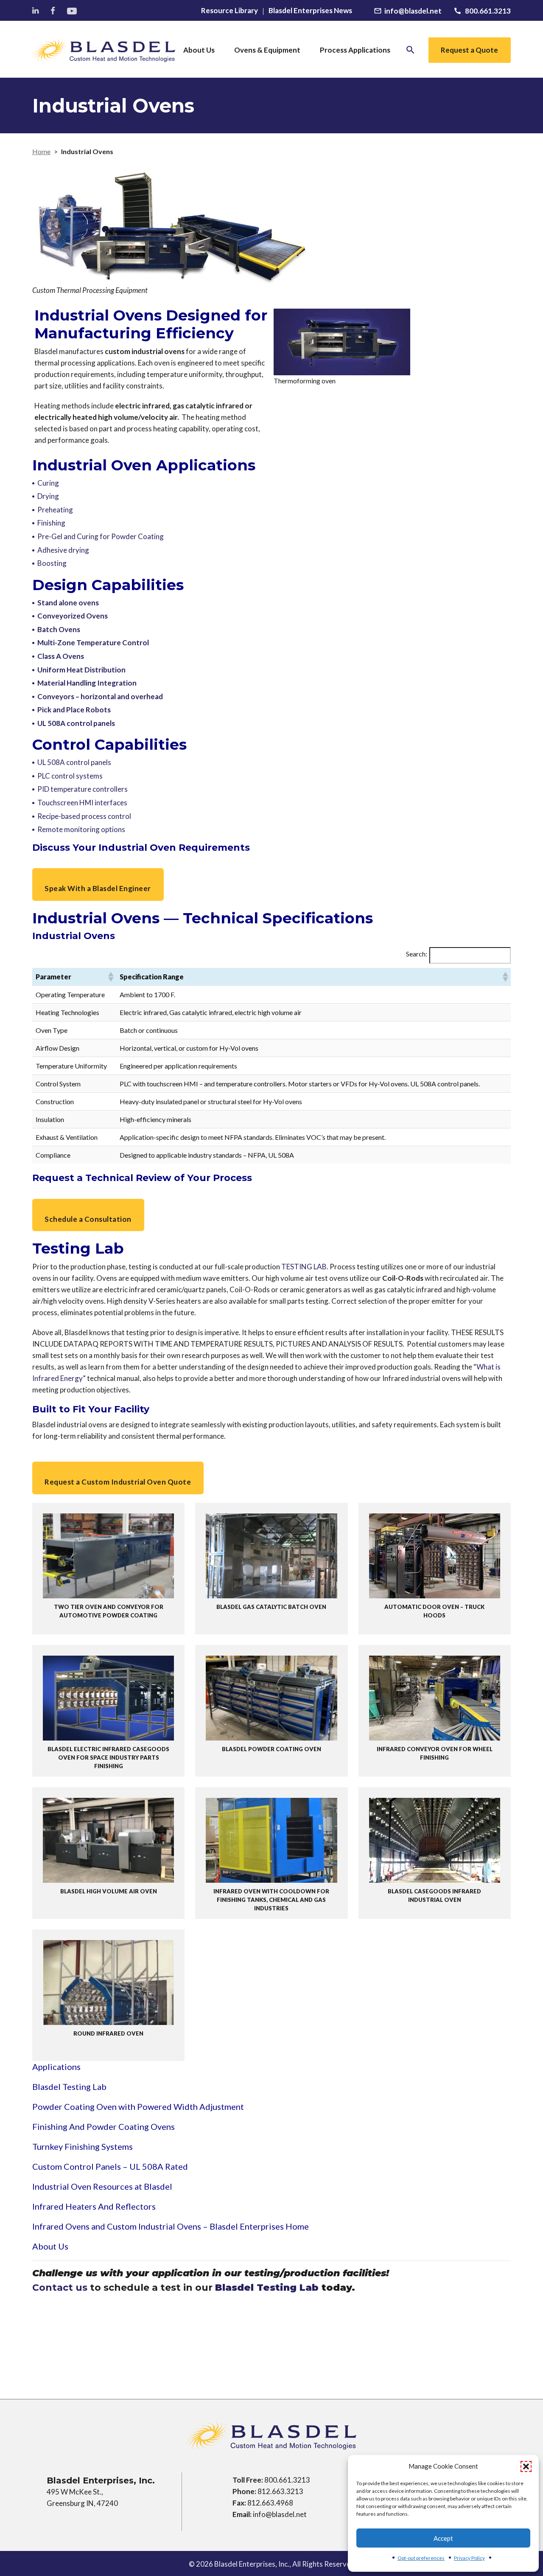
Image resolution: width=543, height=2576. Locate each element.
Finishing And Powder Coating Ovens (104, 2126)
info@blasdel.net (280, 2514)
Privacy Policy (469, 2558)
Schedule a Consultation (88, 1219)
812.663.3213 (280, 2491)
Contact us (60, 2288)
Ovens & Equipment (267, 50)
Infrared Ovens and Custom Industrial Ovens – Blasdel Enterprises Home (171, 2226)
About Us (199, 50)
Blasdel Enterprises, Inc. (252, 2564)
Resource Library (230, 11)
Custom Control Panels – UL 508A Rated (110, 2166)
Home (41, 151)
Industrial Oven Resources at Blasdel (102, 2186)
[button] (526, 2466)
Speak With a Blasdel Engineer (98, 888)
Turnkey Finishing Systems (83, 2146)
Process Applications (355, 50)
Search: (417, 954)
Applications (56, 2067)
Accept (443, 2538)
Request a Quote (469, 50)
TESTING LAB (304, 1267)
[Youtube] (73, 11)
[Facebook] (54, 11)
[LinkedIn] (36, 11)
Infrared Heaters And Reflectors (94, 2206)
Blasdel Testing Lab (69, 2087)
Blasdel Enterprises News (310, 11)
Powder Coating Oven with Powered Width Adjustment (138, 2106)
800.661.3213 (287, 2480)
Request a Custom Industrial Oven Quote (118, 1482)
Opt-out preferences (421, 2558)
